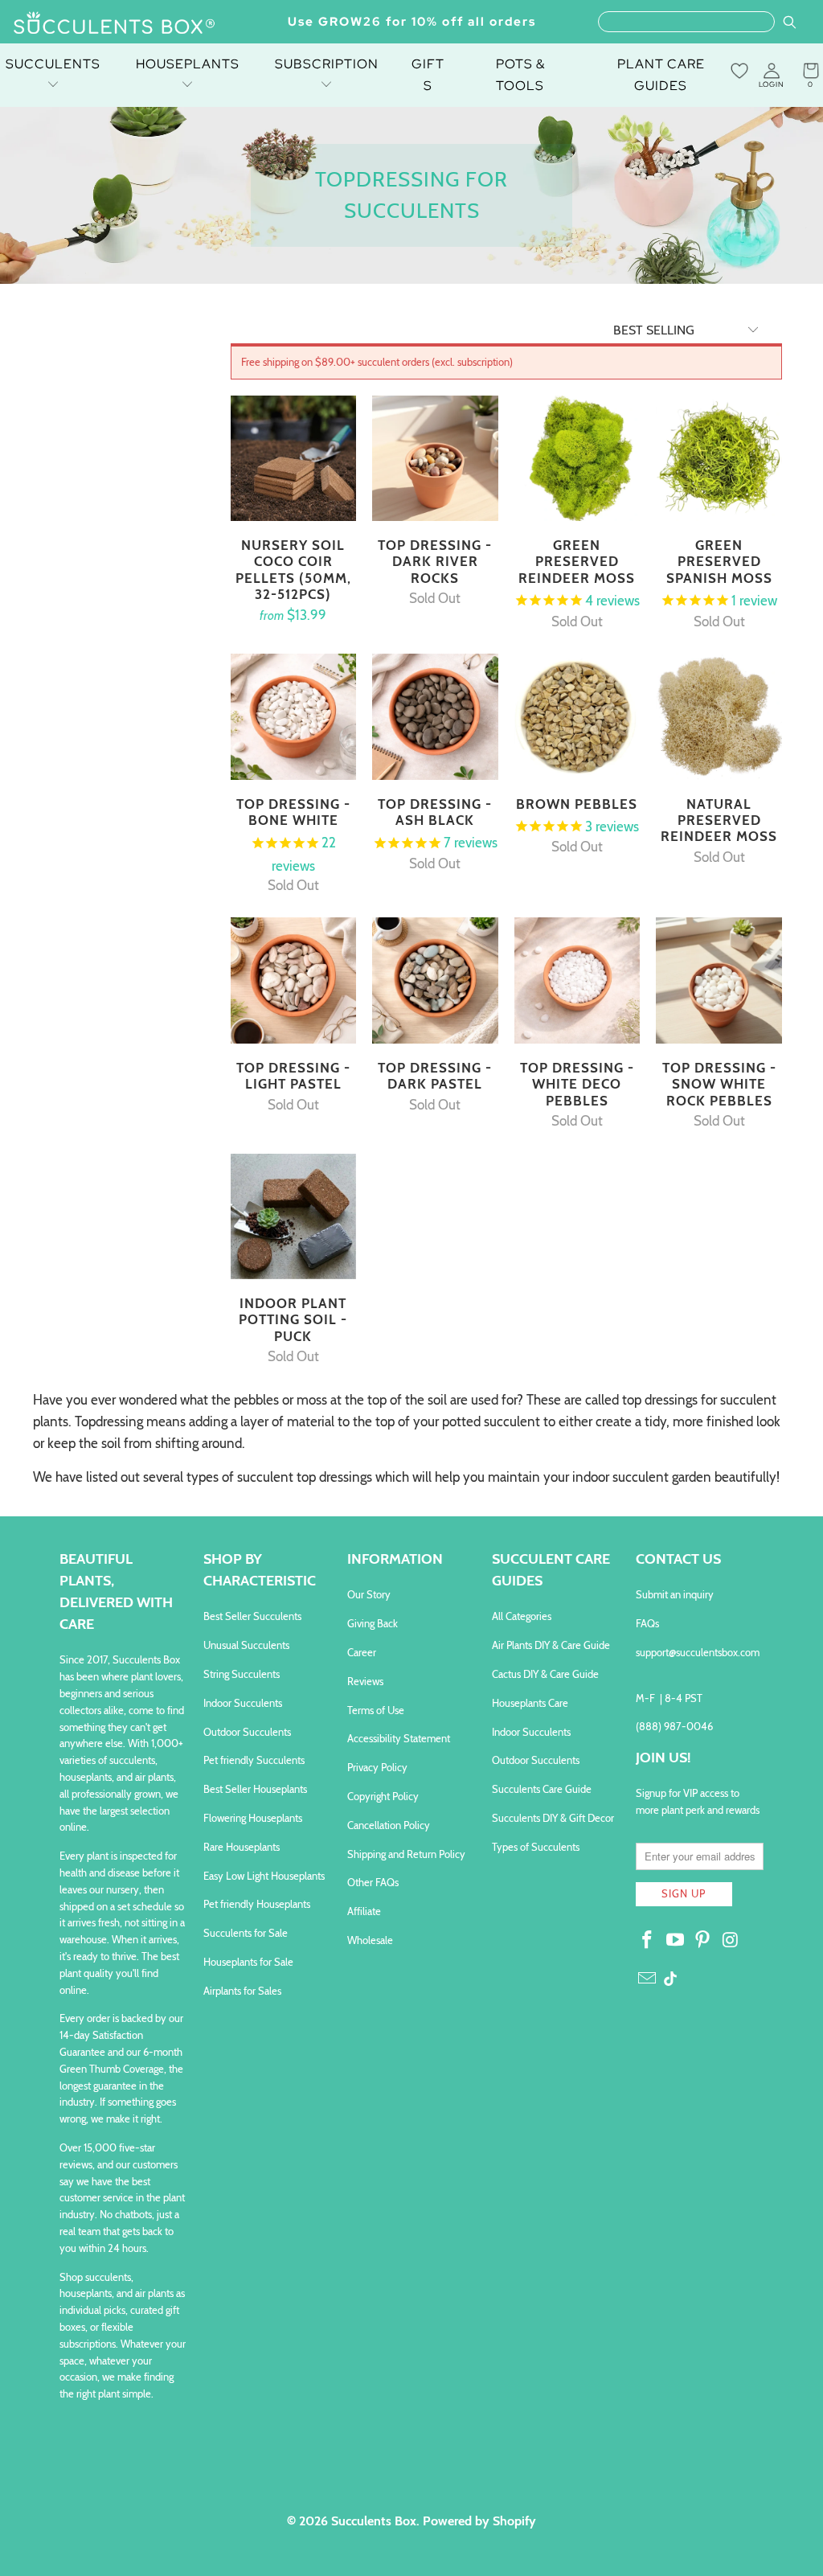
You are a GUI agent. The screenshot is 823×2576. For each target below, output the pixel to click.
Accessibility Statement (399, 1738)
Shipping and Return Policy (406, 1854)
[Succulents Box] (115, 24)
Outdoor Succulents (247, 1732)
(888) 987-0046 (674, 1726)
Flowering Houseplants (253, 1818)
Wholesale (370, 1940)
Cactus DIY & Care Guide (545, 1674)
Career (362, 1652)
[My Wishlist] (739, 71)
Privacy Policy (377, 1767)
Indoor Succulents (243, 1703)
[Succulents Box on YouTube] (675, 1941)
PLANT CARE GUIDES (661, 75)
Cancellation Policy (389, 1825)
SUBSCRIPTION (327, 64)
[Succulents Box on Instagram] (731, 1941)
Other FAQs (373, 1882)
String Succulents (242, 1674)
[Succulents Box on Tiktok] (670, 1980)
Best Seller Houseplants (255, 1789)
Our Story (369, 1594)
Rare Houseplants (242, 1847)
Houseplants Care (530, 1703)
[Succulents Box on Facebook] (648, 1941)
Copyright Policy (383, 1796)
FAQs (647, 1623)
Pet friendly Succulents (254, 1760)
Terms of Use (376, 1710)
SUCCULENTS (53, 64)
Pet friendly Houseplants (257, 1904)
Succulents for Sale (246, 1933)
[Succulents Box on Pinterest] (703, 1941)
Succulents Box (374, 2521)
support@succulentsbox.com (698, 1652)
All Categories (522, 1616)
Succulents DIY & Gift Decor (553, 1818)
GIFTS (428, 75)
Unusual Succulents (246, 1645)
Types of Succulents (536, 1847)
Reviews (365, 1681)
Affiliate (364, 1911)
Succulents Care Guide (542, 1789)
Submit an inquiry (675, 1594)
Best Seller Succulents (252, 1616)
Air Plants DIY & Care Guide (551, 1645)
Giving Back (373, 1623)
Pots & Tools (520, 75)
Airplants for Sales (242, 1991)
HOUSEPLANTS (188, 64)
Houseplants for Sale (248, 1962)
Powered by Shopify (479, 2521)
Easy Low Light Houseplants (264, 1876)
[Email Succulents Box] (648, 1979)
